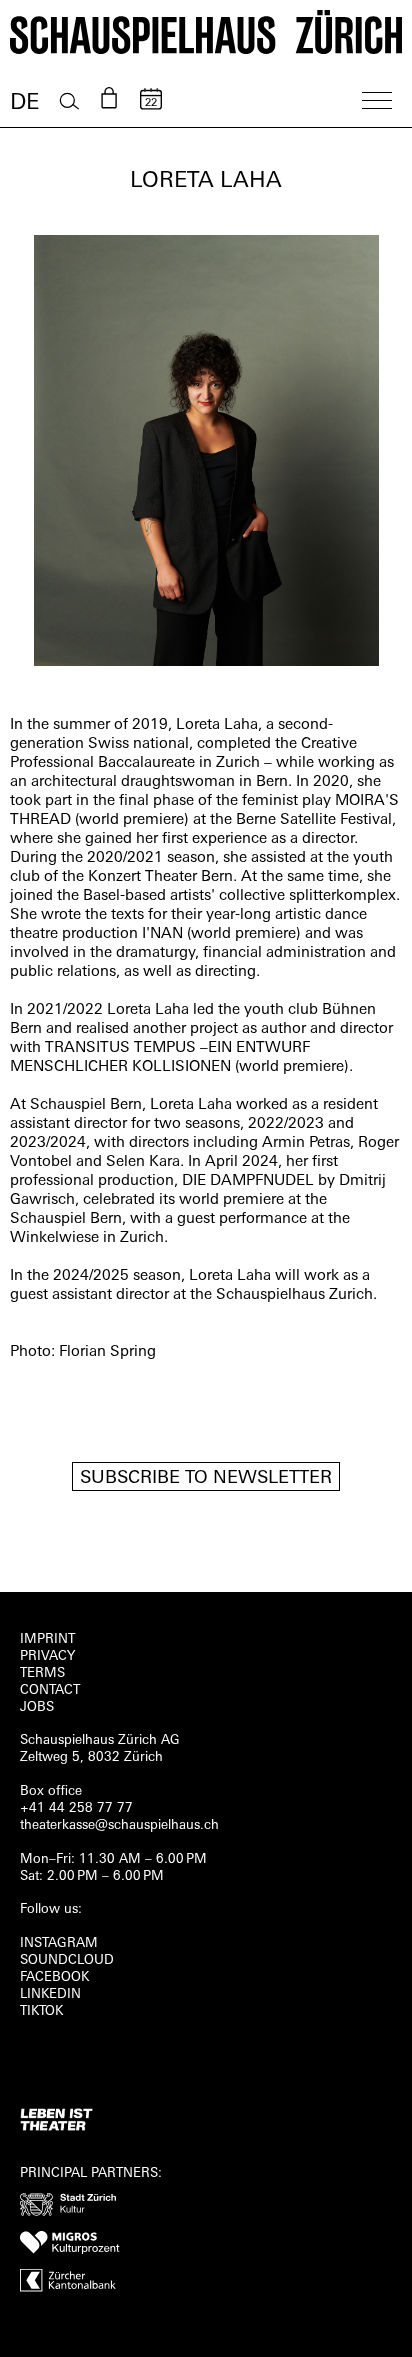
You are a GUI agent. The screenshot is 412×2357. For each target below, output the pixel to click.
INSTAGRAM (59, 1943)
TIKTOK (41, 2011)
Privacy (47, 1656)
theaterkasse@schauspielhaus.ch (119, 1825)
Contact (50, 1690)
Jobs (37, 1707)
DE (24, 103)
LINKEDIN (50, 1994)
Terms (42, 1673)
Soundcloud (67, 1960)
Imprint (47, 1639)
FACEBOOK (54, 1977)
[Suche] (69, 101)
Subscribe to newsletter (206, 1479)
